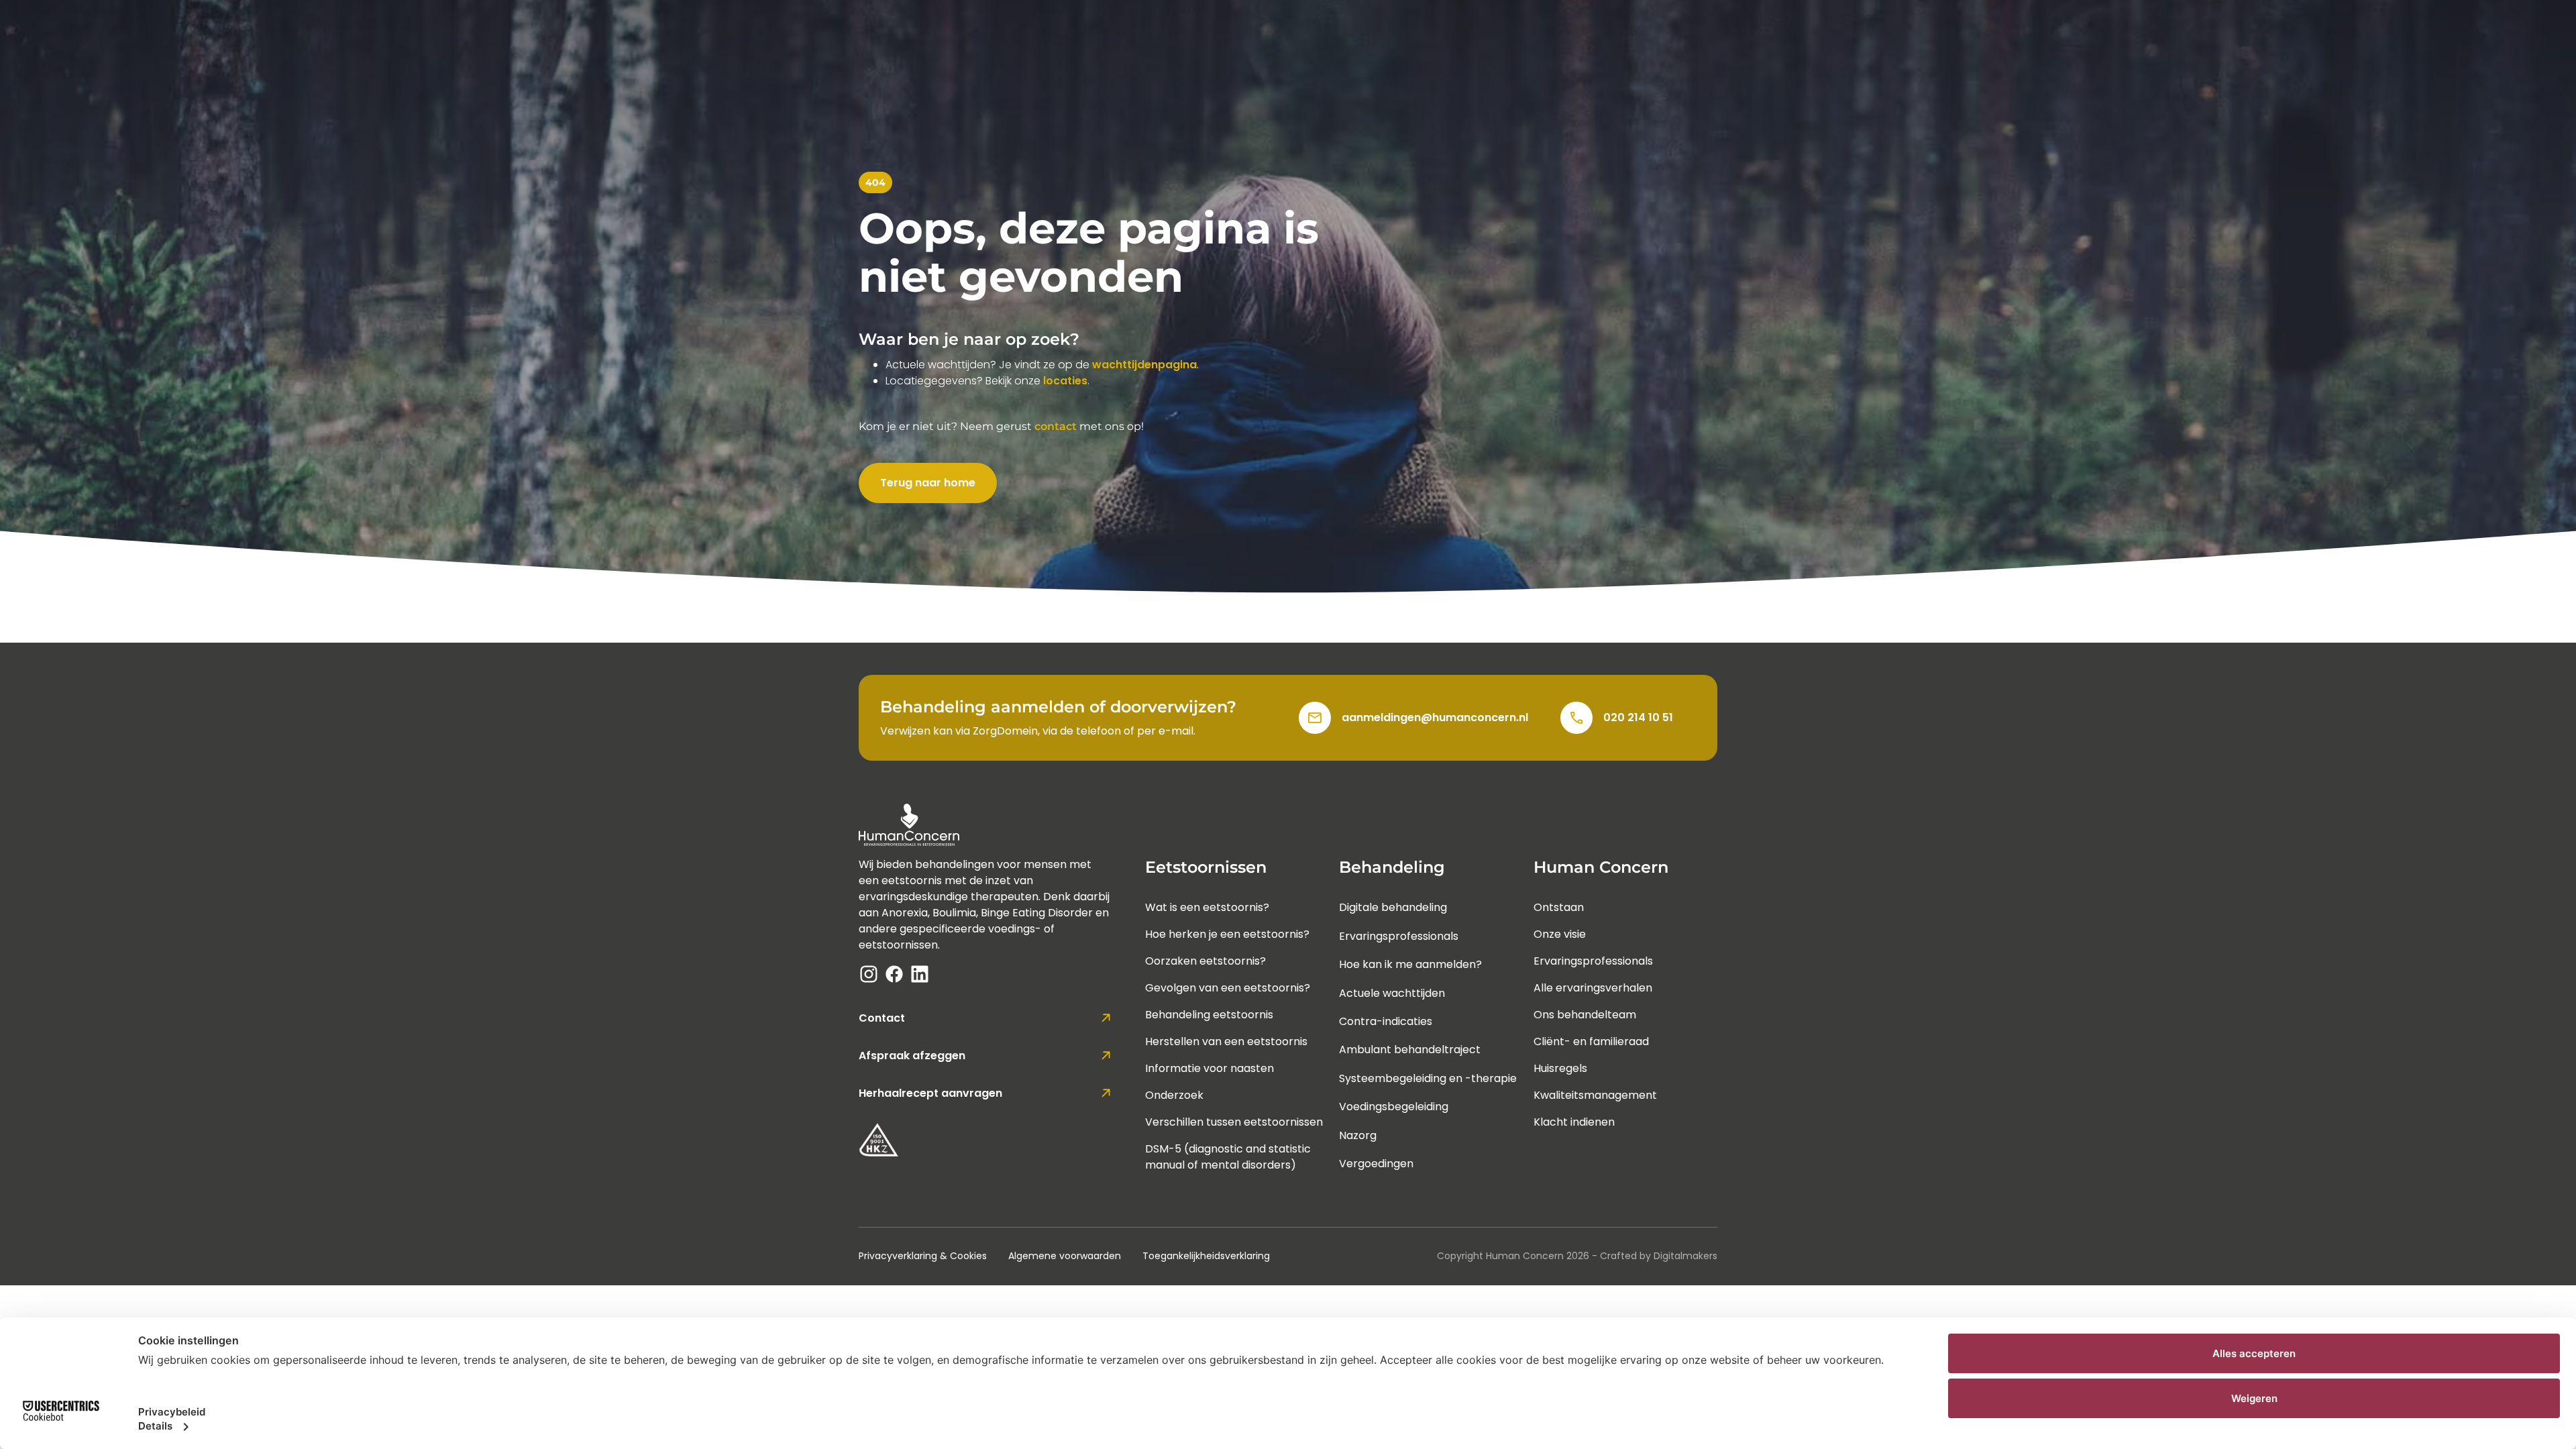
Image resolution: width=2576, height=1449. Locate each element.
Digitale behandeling (1393, 907)
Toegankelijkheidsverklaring (1206, 1256)
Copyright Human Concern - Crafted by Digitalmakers (1577, 1256)
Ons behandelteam (1585, 1015)
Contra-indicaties (1386, 1021)
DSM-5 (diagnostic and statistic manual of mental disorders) (1228, 1157)
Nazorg (1358, 1135)
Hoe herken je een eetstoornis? (1227, 934)
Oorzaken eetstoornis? (1205, 961)
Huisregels (1560, 1068)
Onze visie (1560, 934)
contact (1056, 426)
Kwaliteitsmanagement (1595, 1095)
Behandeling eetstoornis (1209, 1015)
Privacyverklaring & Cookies (923, 1256)
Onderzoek (1174, 1095)
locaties (1065, 381)
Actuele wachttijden (1392, 993)
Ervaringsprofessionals (1399, 936)
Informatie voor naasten (1210, 1068)
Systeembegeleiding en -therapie (1428, 1078)
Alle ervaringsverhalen (1593, 988)
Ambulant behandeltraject (1410, 1050)
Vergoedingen (1376, 1164)
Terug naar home (928, 483)
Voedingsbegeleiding (1394, 1107)
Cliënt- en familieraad (1591, 1041)
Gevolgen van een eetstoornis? (1228, 988)
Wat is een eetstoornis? (1207, 907)
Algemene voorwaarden (1065, 1256)
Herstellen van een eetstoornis (1226, 1041)
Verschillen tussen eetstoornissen (1234, 1122)
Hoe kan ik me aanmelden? (1410, 964)
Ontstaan (1559, 907)
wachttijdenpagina (1144, 365)
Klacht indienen (1574, 1122)
